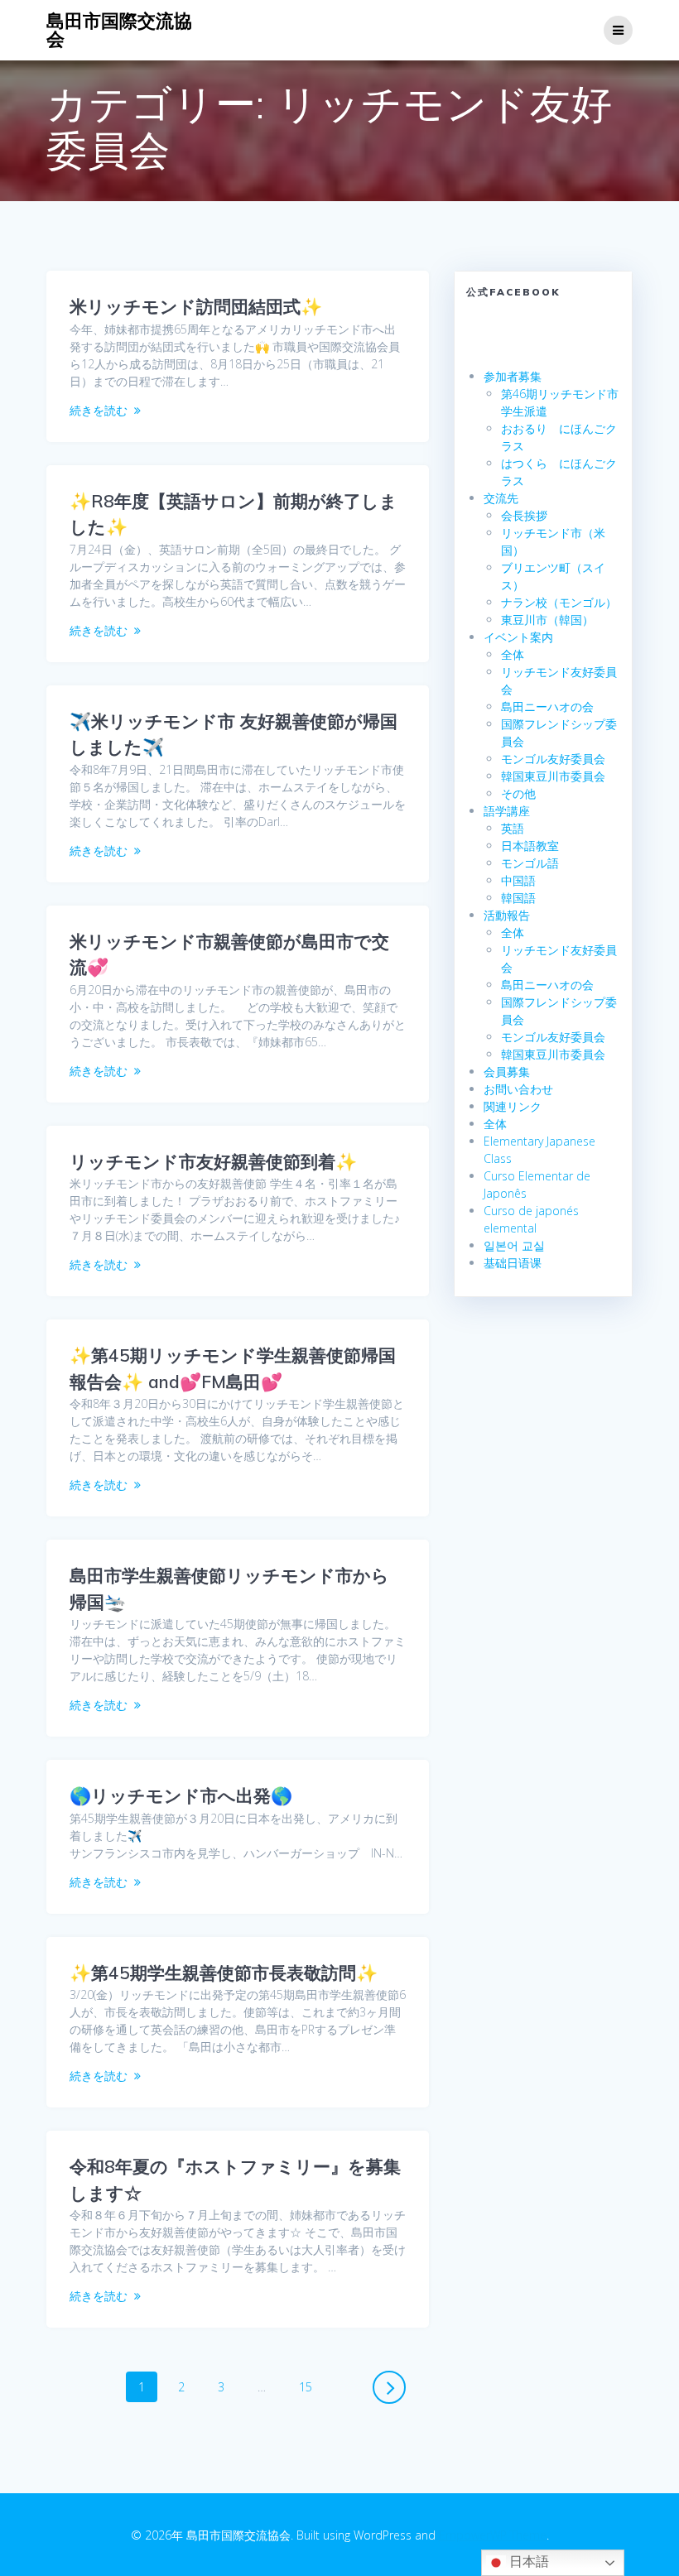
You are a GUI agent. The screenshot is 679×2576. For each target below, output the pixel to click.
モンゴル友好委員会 (553, 759)
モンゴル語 (530, 863)
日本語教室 (530, 846)
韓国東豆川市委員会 (553, 776)
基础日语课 (513, 1263)
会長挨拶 (524, 515)
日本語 (527, 2562)
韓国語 (518, 898)
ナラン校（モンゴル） (559, 602)
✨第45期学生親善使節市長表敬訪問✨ (224, 1973)
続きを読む (99, 410)
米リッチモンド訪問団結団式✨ (196, 306)
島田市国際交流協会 (119, 30)
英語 (513, 828)
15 (305, 2390)
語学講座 (507, 811)
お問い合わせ (518, 1089)
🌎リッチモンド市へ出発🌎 (181, 1795)
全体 (513, 654)
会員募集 (507, 1072)
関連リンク (513, 1106)
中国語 (518, 880)
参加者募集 (513, 376)
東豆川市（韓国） (547, 620)
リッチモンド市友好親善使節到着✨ (213, 1161)
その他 (518, 793)
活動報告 (507, 915)
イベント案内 (518, 637)
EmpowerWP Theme (493, 2535)
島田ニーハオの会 (547, 706)
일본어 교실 (514, 1245)
